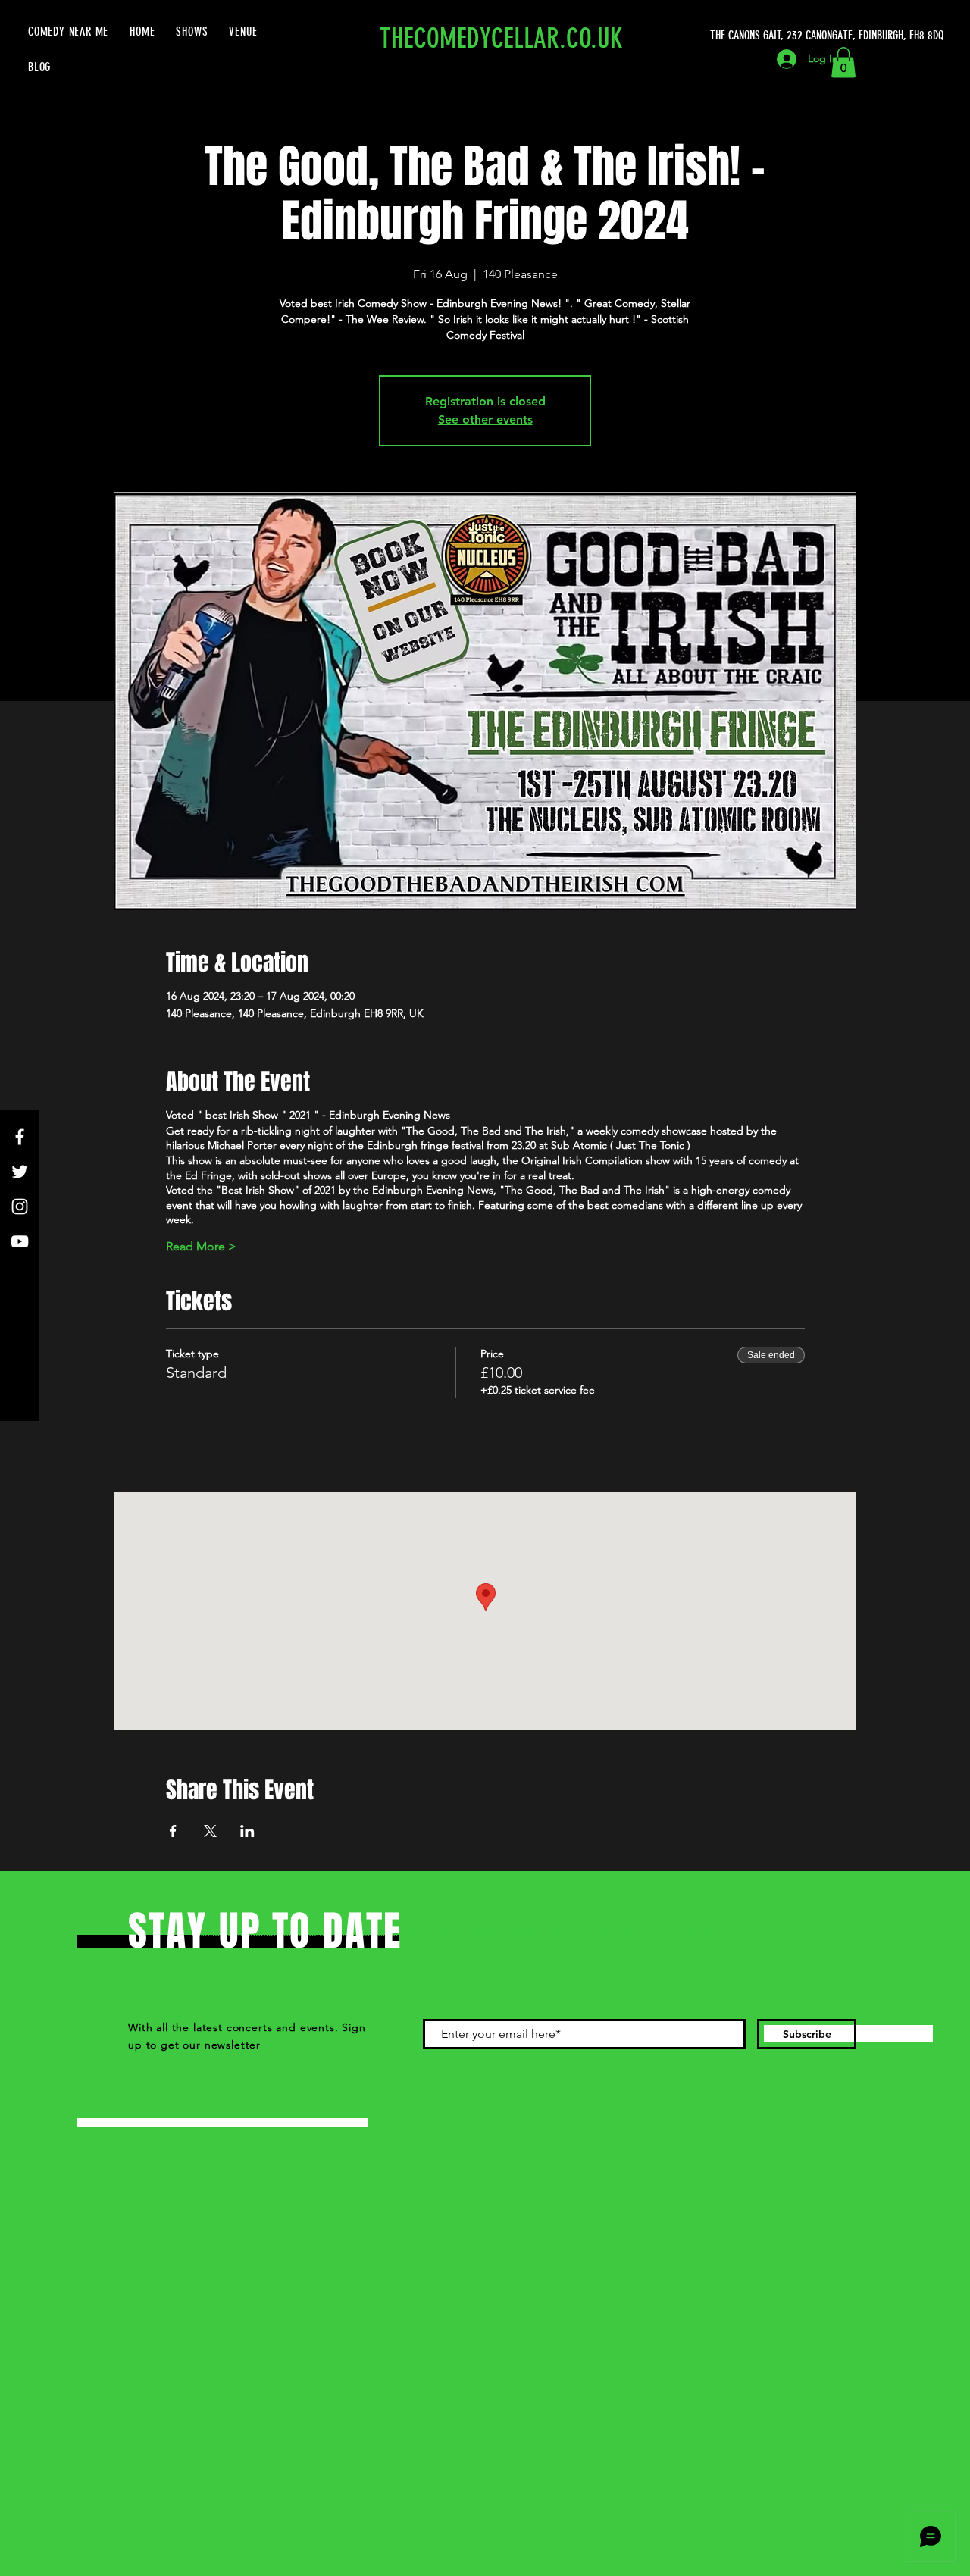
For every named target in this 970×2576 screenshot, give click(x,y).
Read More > (201, 1246)
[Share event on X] (210, 1831)
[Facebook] (20, 1137)
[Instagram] (20, 1207)
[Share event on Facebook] (173, 1831)
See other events (485, 419)
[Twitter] (20, 1172)
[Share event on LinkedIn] (247, 1831)
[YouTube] (20, 1241)
